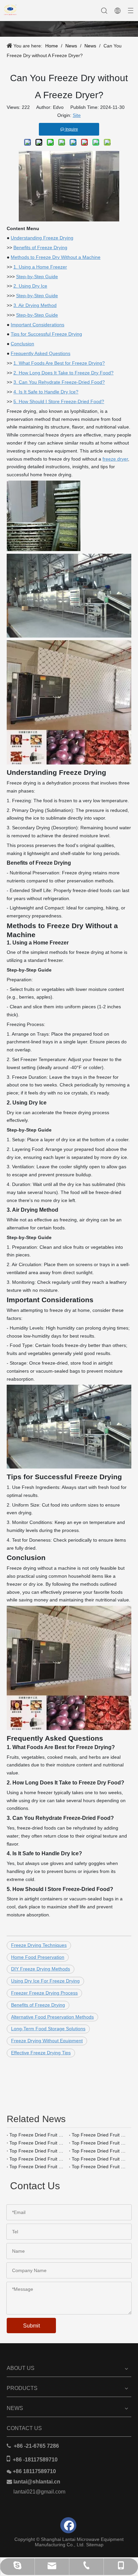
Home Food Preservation (38, 1957)
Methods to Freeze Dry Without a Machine (56, 257)
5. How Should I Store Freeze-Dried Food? (59, 401)
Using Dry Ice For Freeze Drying (45, 1981)
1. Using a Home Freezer (40, 267)
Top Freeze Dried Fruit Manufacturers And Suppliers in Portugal (38, 2143)
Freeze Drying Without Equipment (47, 2041)
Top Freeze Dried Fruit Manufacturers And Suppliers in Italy (38, 2151)
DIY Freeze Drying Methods (41, 1969)
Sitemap (95, 2545)
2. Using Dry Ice (30, 286)
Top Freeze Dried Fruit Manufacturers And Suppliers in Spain (100, 2143)
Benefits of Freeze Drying (40, 247)
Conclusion (22, 344)
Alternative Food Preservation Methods (52, 2017)
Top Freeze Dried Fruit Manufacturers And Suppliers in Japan (38, 2135)
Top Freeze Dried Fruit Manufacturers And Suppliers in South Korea (100, 2135)
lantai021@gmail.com (39, 2492)
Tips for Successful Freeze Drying (46, 334)
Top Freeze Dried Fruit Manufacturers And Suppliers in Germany (100, 2159)
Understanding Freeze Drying (42, 238)
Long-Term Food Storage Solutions (48, 2029)
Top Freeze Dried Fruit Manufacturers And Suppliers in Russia (100, 2151)
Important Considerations (38, 325)
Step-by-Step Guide (37, 277)
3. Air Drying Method (35, 305)
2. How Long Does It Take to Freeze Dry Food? (63, 373)
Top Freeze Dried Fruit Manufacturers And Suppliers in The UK (38, 2159)
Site (77, 115)
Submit (31, 2326)
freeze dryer (115, 459)
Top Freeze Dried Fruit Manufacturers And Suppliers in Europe (100, 2167)
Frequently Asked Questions (41, 353)
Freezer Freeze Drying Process (44, 1993)
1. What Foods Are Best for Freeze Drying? (59, 363)
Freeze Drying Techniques (39, 1945)
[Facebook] (68, 2525)
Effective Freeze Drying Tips (41, 2053)
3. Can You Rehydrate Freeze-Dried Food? (59, 382)
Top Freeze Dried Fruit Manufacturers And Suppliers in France (38, 2167)
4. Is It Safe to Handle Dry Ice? (46, 392)
